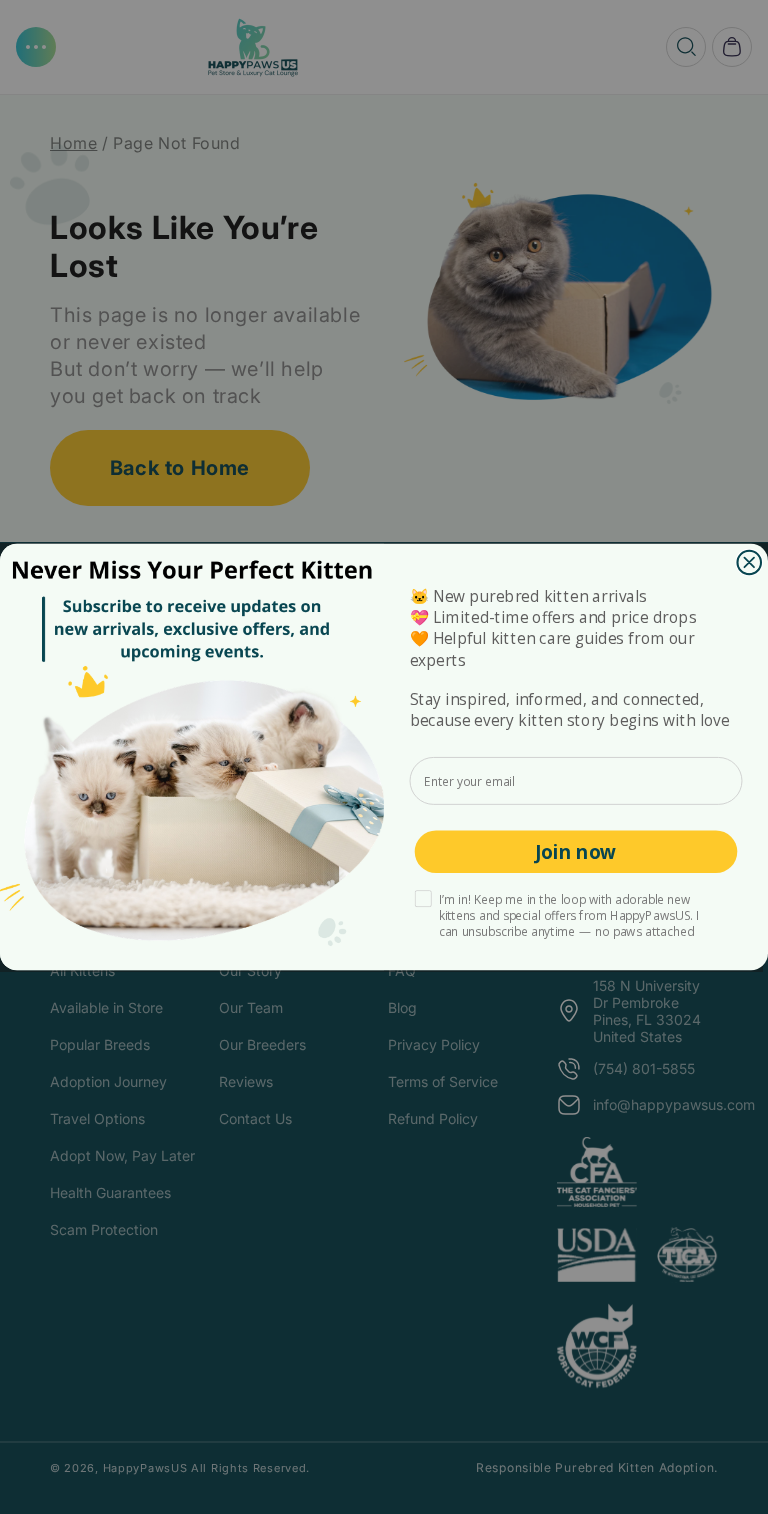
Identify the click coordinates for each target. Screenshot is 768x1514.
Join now (575, 852)
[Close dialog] (749, 562)
